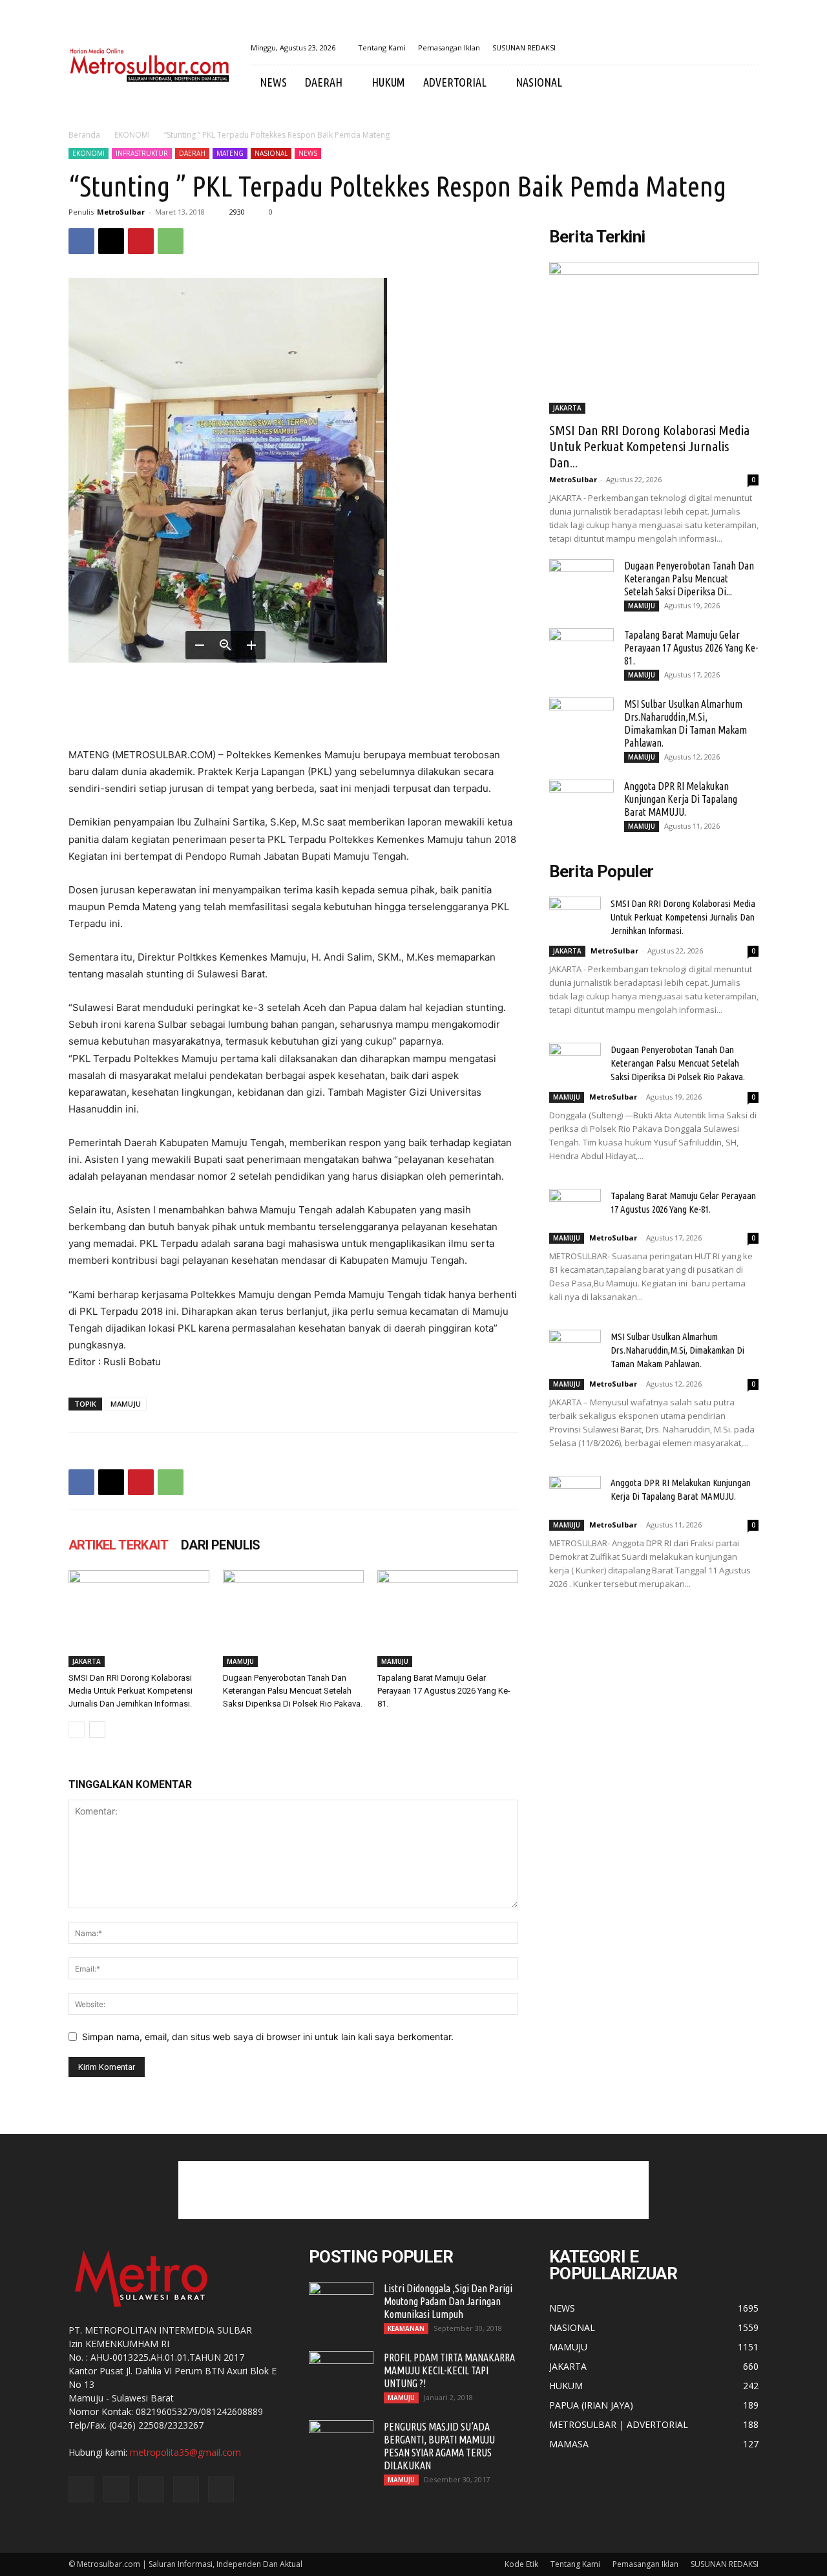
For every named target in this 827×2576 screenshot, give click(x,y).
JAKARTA (87, 1661)
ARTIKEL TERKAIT (118, 1545)
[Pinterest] (141, 241)
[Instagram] (685, 48)
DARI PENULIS (221, 1545)
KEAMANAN (406, 2328)
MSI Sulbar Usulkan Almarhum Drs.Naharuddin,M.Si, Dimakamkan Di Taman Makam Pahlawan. (677, 1350)
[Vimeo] (728, 48)
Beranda (84, 135)
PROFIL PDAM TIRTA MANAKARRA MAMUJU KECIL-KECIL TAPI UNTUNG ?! (449, 2370)
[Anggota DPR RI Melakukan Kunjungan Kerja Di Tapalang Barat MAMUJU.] (581, 802)
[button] (743, 83)
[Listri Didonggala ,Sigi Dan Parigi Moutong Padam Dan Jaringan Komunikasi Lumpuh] (341, 2305)
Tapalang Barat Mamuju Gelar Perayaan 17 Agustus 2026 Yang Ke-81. (444, 1691)
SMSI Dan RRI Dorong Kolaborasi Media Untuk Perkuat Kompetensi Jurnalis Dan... (649, 446)
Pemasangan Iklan (449, 48)
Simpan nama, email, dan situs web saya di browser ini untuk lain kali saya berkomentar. (268, 2037)
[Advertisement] (413, 2190)
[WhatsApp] (171, 241)
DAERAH (324, 82)
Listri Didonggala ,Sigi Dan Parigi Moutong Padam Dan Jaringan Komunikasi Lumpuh (448, 2301)
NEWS (273, 82)
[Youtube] (749, 48)
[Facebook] (664, 48)
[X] (706, 48)
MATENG (230, 153)
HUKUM (388, 82)
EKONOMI (132, 135)
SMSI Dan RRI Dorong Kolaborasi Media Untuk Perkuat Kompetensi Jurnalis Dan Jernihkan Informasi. (131, 1691)
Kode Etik (521, 2564)
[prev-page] (77, 1730)
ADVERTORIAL (455, 82)
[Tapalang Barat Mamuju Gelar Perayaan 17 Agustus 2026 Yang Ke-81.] (448, 1619)
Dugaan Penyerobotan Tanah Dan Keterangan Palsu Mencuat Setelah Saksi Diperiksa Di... (689, 579)
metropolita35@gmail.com (185, 2452)
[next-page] (97, 1730)
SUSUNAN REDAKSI (524, 48)
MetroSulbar (121, 212)
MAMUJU (126, 1404)
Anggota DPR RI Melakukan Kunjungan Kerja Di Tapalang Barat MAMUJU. (681, 799)
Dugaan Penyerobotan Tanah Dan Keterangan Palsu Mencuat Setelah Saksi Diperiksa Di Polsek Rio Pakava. (293, 1691)
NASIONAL (539, 82)
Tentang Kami (382, 48)
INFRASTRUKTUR (142, 153)
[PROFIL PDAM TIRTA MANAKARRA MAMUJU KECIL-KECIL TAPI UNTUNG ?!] (341, 2374)
